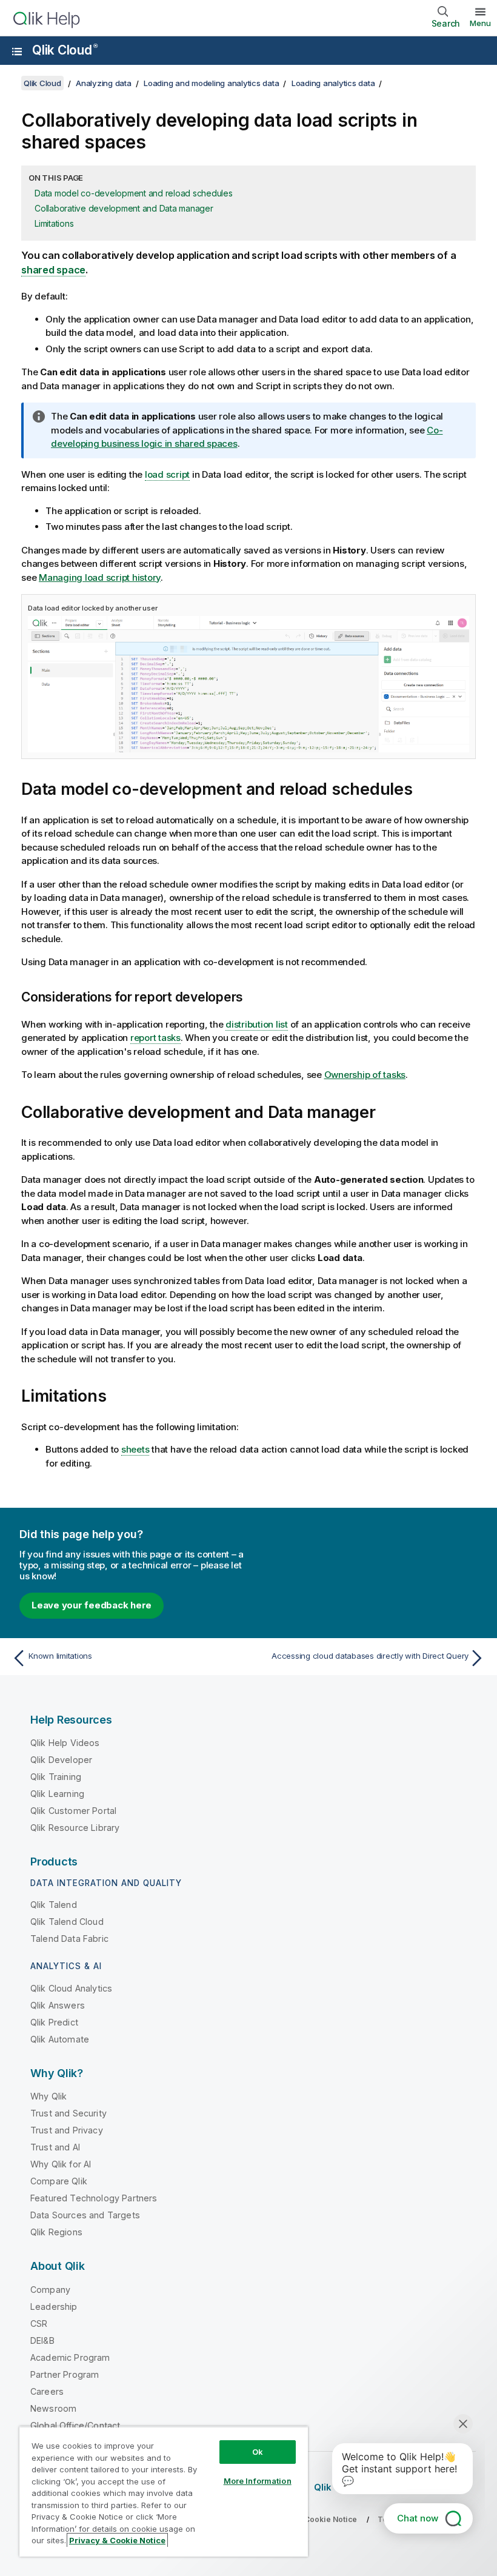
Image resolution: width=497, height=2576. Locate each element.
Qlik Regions (56, 2232)
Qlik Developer (61, 1760)
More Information (258, 2481)
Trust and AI (55, 2147)
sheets (135, 1449)
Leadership (54, 2307)
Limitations (54, 223)
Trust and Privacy (67, 2130)
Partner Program (65, 2374)
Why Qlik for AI (61, 2164)
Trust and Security (68, 2113)
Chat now (418, 2518)
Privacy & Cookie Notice (117, 2540)
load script (167, 474)
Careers (47, 2391)
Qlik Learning (57, 1794)
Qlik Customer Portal (73, 1811)
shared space (53, 270)
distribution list (257, 1024)
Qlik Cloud (65, 50)
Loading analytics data (333, 83)
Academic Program (70, 2357)
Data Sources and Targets (85, 2215)
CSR (39, 2323)
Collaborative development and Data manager (124, 208)
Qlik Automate (60, 2039)
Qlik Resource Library (75, 1828)
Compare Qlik (59, 2181)
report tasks (155, 1038)
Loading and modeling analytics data (211, 83)
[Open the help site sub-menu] (17, 52)
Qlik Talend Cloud (67, 1922)
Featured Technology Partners (94, 2198)
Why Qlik (48, 2096)
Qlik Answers (58, 2005)
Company (50, 2290)
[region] (164, 2491)
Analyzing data (104, 83)
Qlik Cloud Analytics (71, 1988)
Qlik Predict (54, 2022)
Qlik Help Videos (65, 1743)
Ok (258, 2452)
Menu (480, 23)
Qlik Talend (54, 1905)
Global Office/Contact (75, 2425)
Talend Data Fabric (69, 1939)
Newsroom (53, 2408)
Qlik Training (56, 1777)
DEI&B (42, 2340)
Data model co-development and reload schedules (134, 193)
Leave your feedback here (92, 1605)
